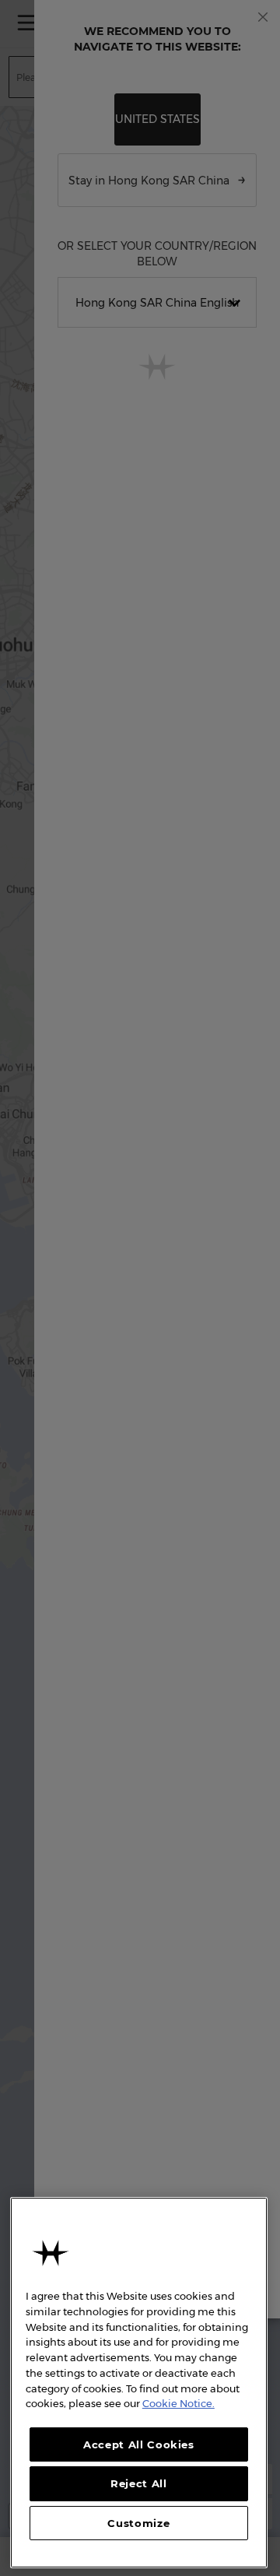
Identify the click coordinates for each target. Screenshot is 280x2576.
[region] (139, 2383)
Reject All (139, 2483)
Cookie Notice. (178, 2403)
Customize (138, 2523)
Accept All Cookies (139, 2444)
